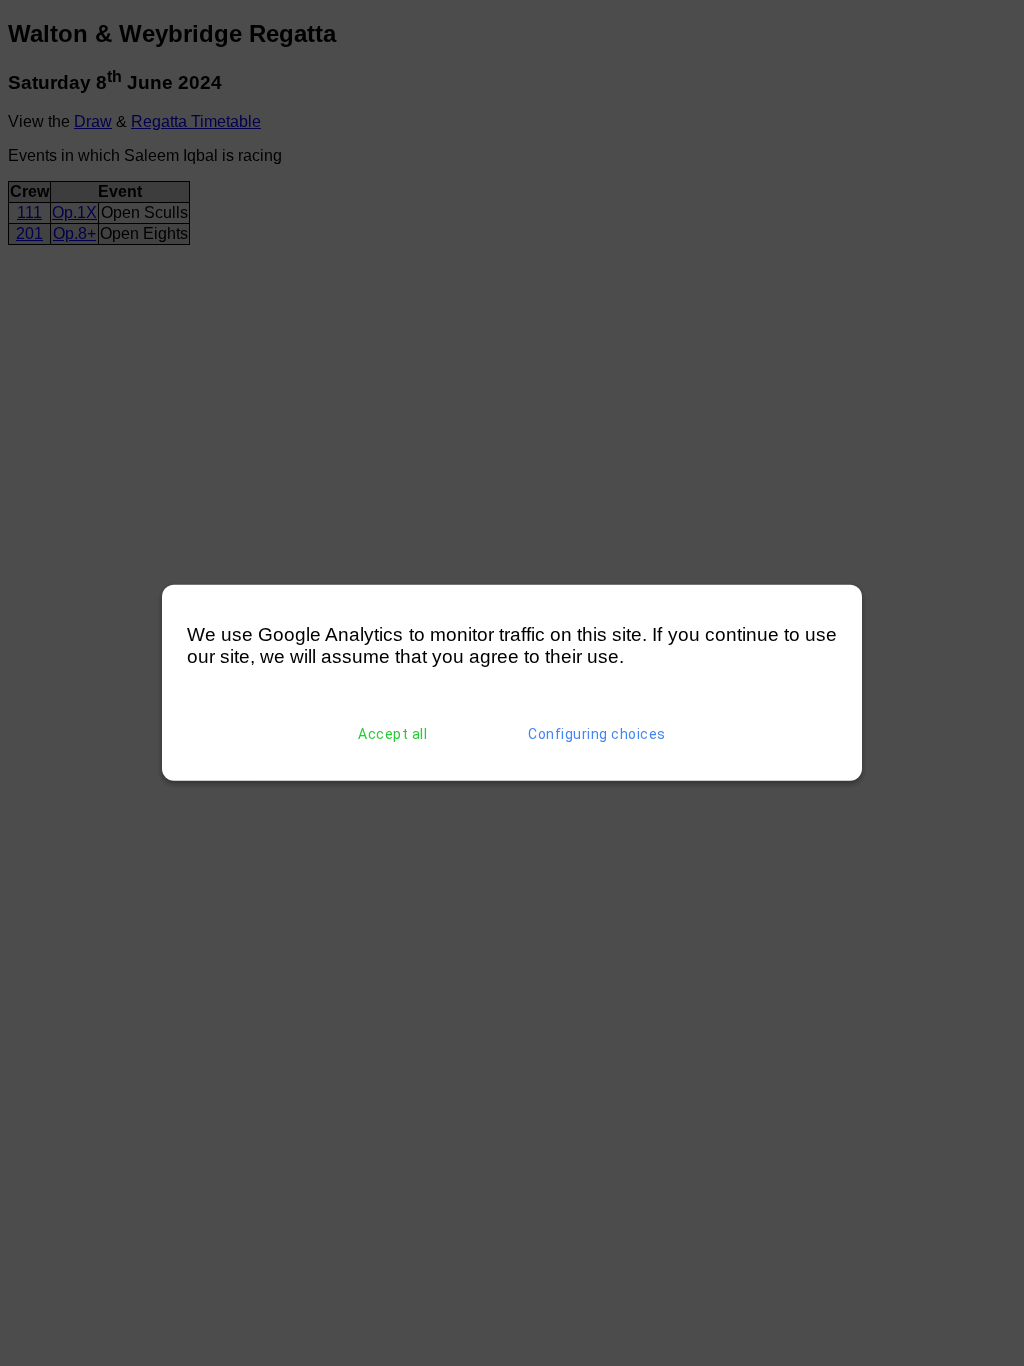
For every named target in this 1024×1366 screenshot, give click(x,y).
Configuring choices (597, 734)
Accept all (392, 734)
